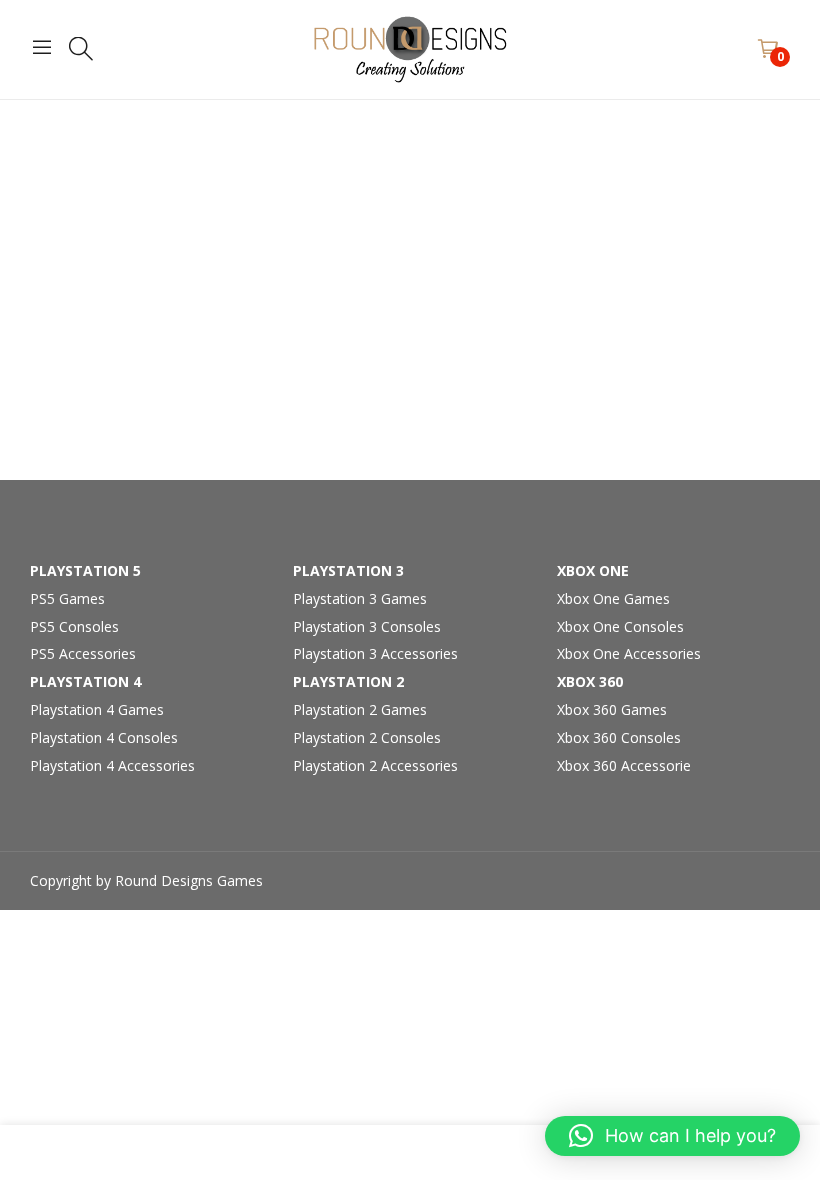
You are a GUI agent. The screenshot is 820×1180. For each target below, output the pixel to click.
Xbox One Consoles (620, 626)
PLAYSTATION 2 (348, 681)
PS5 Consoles (74, 626)
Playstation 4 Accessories (112, 765)
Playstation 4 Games (97, 709)
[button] (672, 1136)
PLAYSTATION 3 (348, 570)
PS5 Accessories (83, 653)
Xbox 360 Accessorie (624, 765)
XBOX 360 (590, 681)
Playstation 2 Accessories (375, 765)
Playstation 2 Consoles (367, 737)
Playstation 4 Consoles (104, 737)
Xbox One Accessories (629, 653)
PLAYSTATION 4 (85, 681)
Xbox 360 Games (612, 709)
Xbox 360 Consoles (619, 737)
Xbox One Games (613, 598)
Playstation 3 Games (360, 598)
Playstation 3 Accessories (375, 653)
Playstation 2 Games (360, 709)
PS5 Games (67, 598)
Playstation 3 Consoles (367, 626)
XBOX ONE (593, 570)
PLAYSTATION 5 (85, 570)
